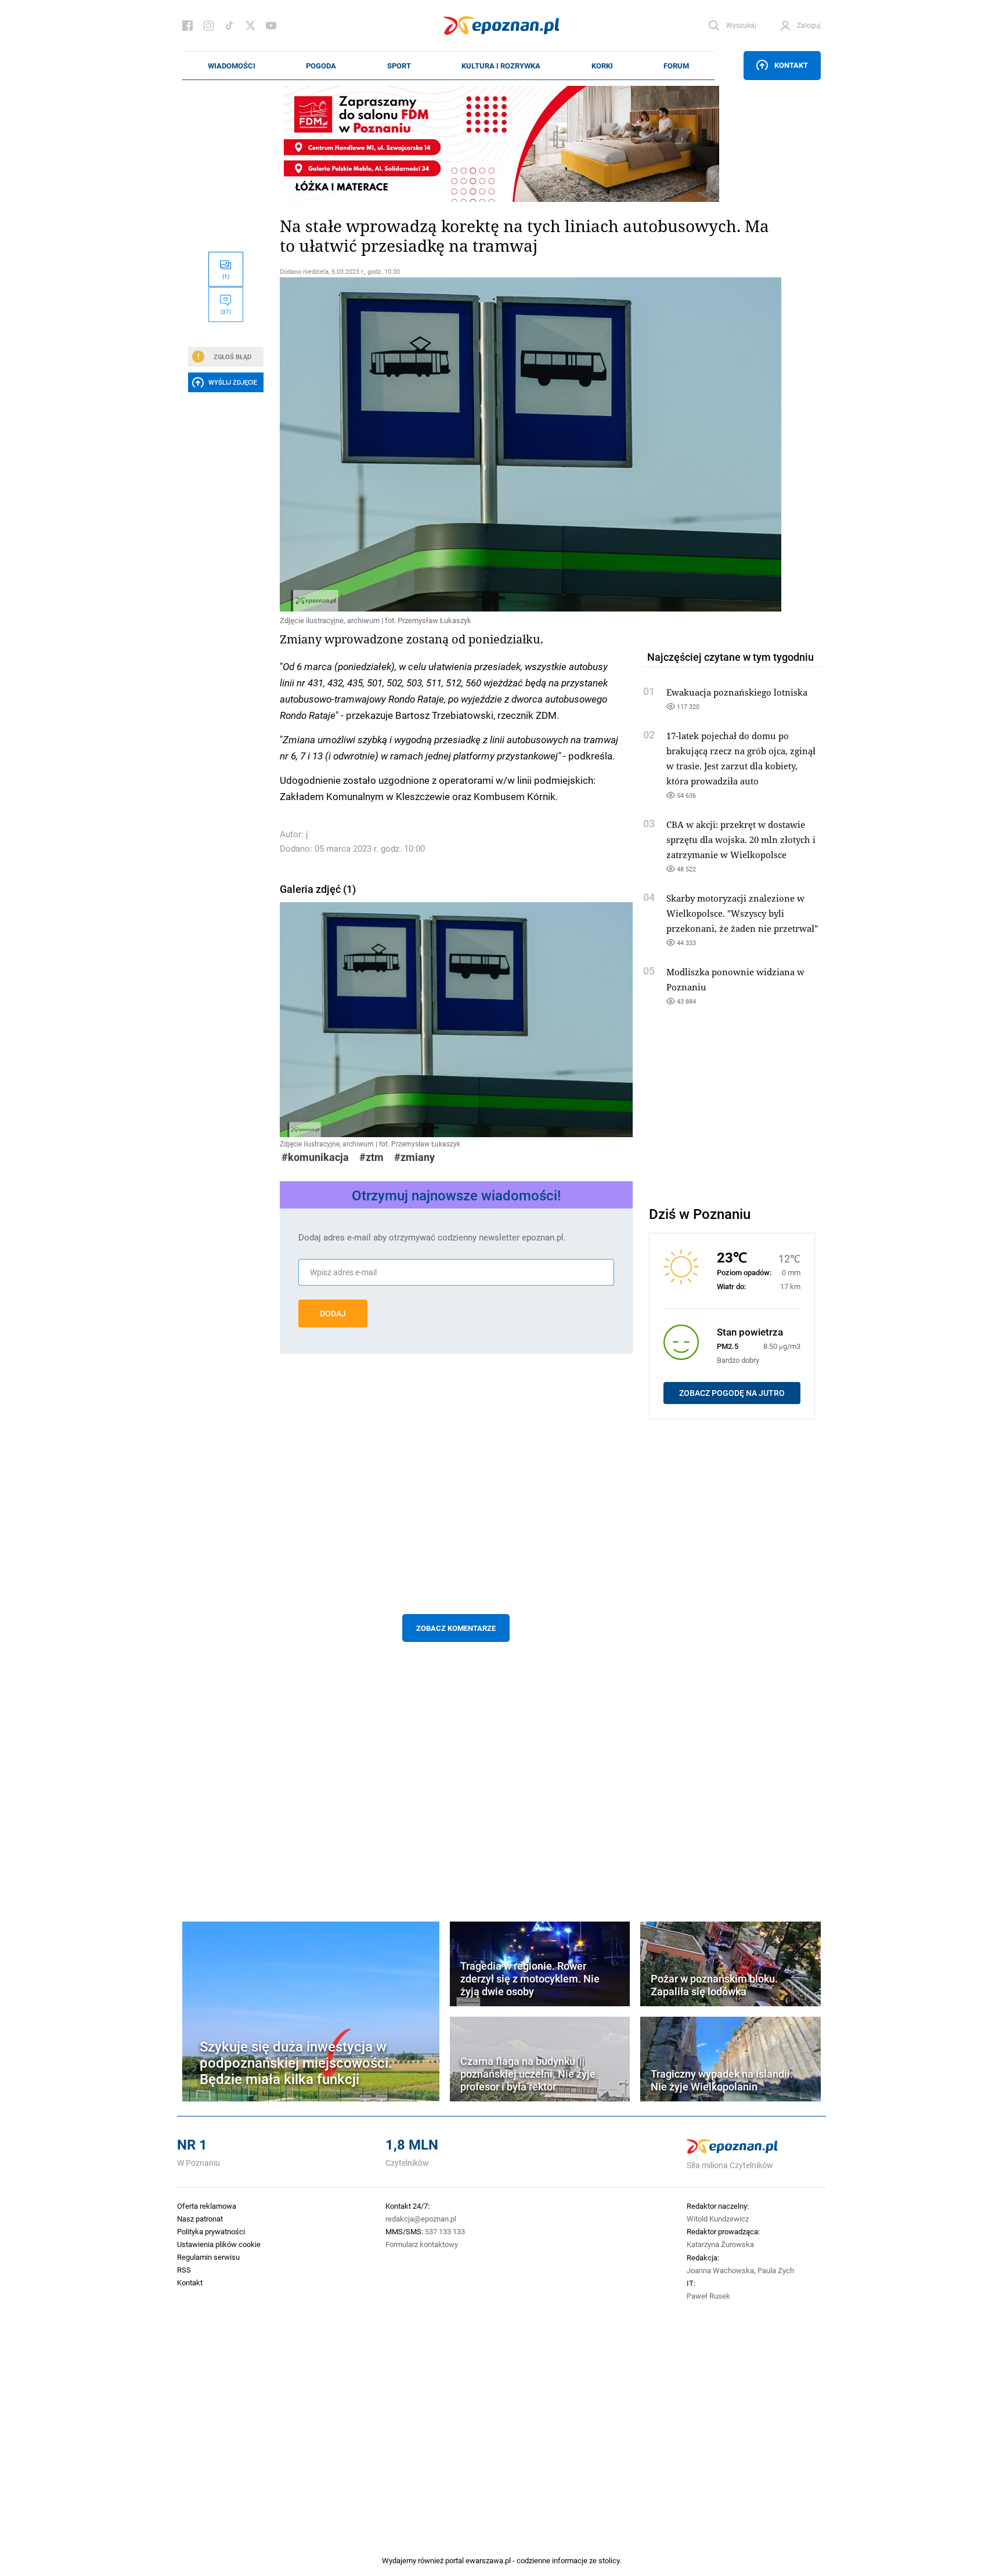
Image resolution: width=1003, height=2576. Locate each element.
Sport (399, 66)
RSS (184, 2270)
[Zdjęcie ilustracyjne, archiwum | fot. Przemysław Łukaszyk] (456, 444)
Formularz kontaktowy (422, 2244)
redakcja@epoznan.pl (421, 2219)
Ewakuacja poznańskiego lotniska (737, 692)
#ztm (371, 1157)
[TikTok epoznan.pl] (229, 26)
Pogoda (321, 66)
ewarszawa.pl (488, 2560)
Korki (602, 66)
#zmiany (414, 1157)
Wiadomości (232, 66)
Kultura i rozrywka (501, 66)
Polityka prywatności (211, 2231)
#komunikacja (315, 1157)
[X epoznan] (250, 26)
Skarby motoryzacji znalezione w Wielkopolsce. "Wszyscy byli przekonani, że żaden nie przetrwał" (742, 913)
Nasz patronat (200, 2219)
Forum (676, 66)
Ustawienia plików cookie (219, 2244)
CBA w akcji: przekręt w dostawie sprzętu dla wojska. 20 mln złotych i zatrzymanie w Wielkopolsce (741, 840)
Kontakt (791, 65)
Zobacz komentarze (456, 1628)
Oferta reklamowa (207, 2206)
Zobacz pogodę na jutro (732, 1393)
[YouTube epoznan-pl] (271, 26)
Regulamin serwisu (208, 2257)
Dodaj (333, 1314)
